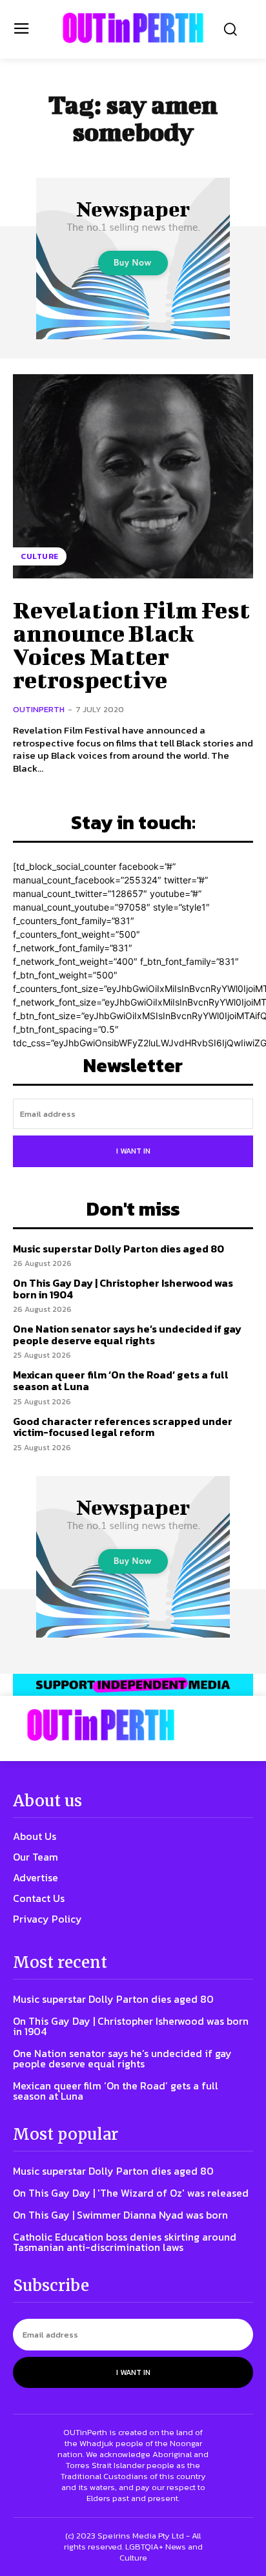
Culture (40, 556)
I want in (133, 1151)
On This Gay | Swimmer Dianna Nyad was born (120, 2215)
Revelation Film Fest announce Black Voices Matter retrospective (131, 644)
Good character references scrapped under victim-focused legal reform (123, 1427)
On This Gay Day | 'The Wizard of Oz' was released (131, 2193)
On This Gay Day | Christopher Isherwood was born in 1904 (123, 1289)
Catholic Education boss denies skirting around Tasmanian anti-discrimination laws (125, 2242)
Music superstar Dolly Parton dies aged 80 (118, 1249)
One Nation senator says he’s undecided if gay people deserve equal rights (127, 1335)
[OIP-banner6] (133, 1685)
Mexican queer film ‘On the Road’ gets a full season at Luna (121, 1380)
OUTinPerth (39, 709)
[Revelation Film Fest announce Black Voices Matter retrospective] (133, 476)
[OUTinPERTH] (133, 28)
